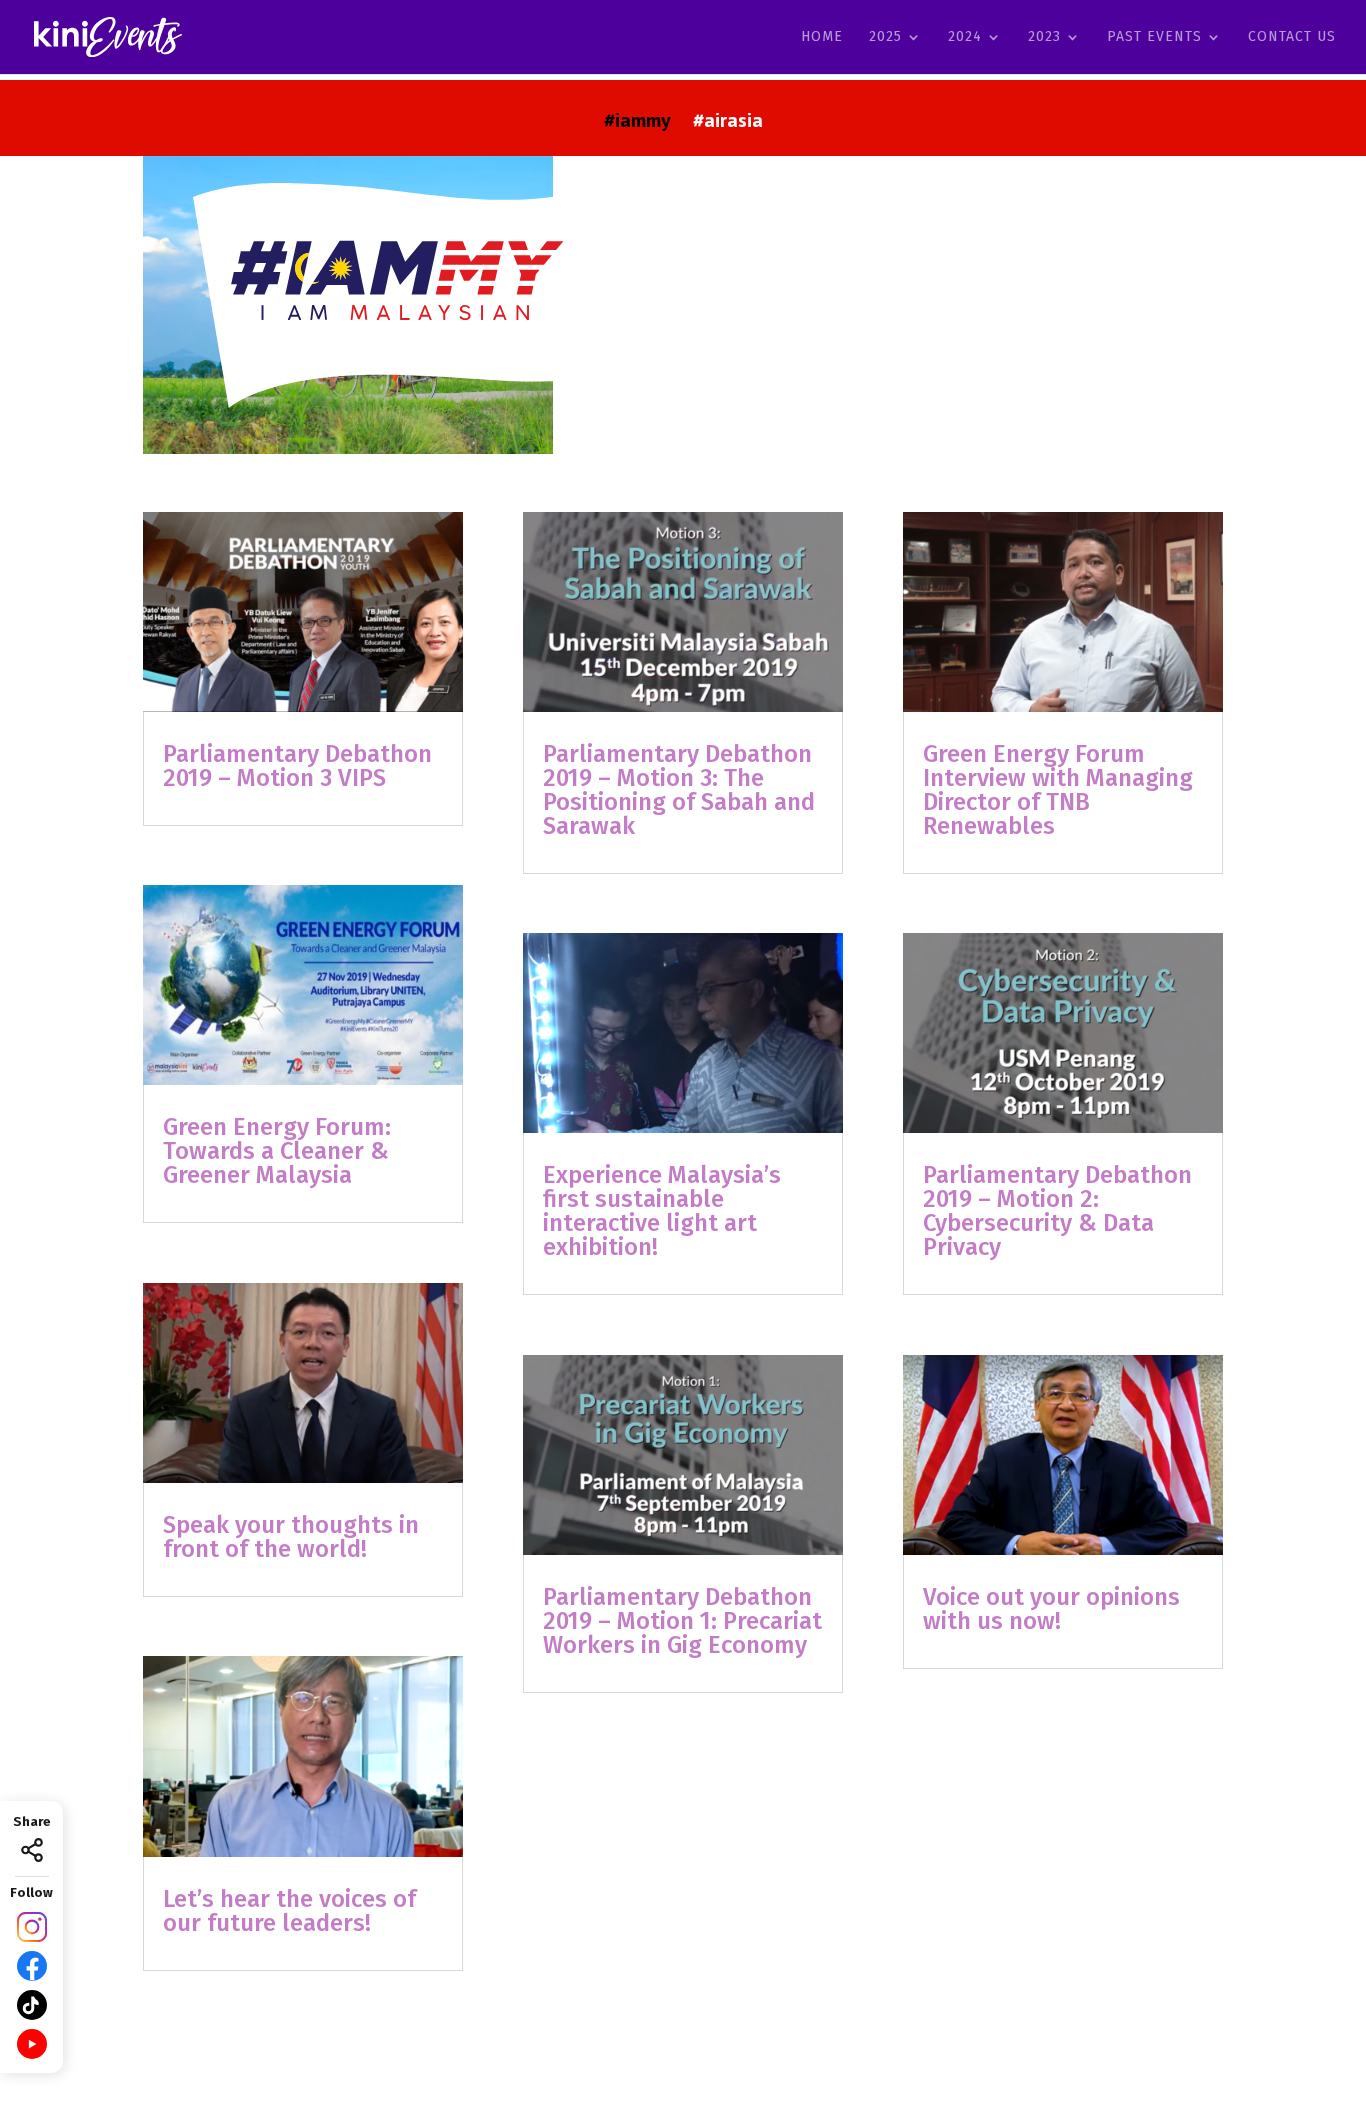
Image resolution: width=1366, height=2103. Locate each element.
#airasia (728, 123)
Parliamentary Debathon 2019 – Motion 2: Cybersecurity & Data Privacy (1057, 1211)
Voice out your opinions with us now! (1051, 1609)
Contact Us (1292, 37)
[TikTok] (32, 2005)
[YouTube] (32, 2044)
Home (822, 37)
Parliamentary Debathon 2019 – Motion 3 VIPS (297, 766)
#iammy (637, 123)
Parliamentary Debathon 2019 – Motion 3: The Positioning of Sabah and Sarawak (679, 790)
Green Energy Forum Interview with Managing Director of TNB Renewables (1058, 790)
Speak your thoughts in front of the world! (291, 1537)
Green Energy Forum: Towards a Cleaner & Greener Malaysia (277, 1151)
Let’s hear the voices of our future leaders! (289, 1911)
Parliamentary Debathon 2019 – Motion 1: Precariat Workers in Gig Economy (682, 1621)
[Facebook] (32, 1966)
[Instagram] (32, 1927)
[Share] (32, 1850)
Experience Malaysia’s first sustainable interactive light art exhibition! (662, 1211)
